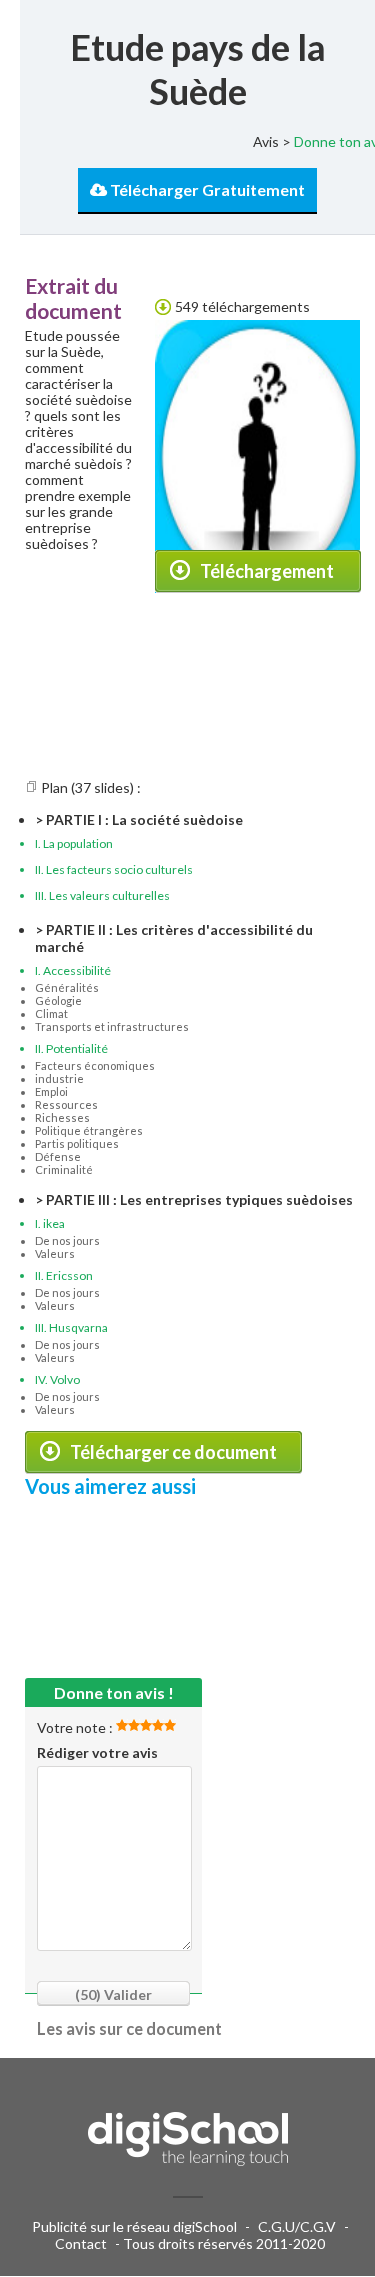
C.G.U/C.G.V (297, 2226)
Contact (81, 2243)
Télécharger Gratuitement (206, 189)
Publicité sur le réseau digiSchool (134, 2226)
